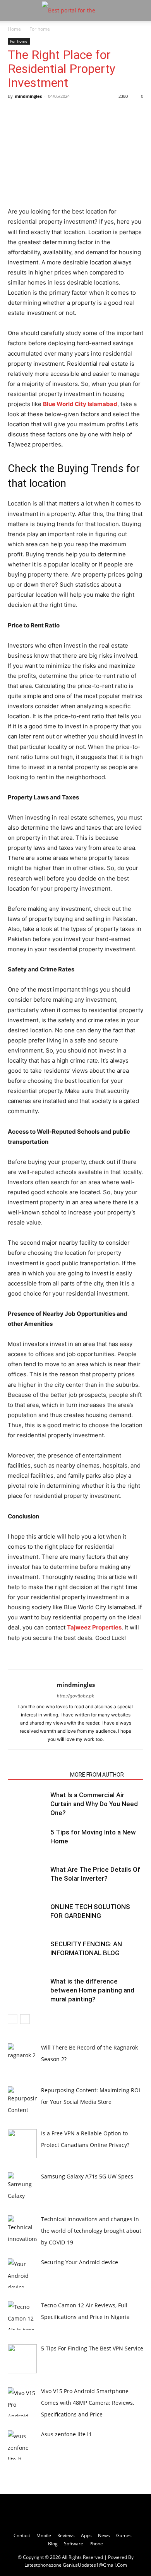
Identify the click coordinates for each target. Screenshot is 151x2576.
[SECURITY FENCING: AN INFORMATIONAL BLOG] (27, 1953)
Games (124, 2535)
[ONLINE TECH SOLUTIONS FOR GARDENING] (27, 1916)
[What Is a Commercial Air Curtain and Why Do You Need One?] (27, 1804)
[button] (13, 10)
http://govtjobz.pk (75, 1696)
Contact (22, 2535)
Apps (86, 2535)
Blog (53, 2544)
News (104, 2535)
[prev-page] (13, 2019)
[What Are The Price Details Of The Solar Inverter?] (27, 1879)
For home (40, 29)
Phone (96, 2544)
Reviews (66, 2535)
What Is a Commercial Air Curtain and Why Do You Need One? (94, 1804)
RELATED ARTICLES (37, 1775)
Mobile (44, 2535)
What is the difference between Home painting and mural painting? (92, 1990)
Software (74, 2544)
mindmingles (28, 96)
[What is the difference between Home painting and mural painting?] (27, 1990)
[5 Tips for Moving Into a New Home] (27, 1841)
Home (14, 29)
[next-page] (25, 2019)
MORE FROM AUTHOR (97, 1775)
